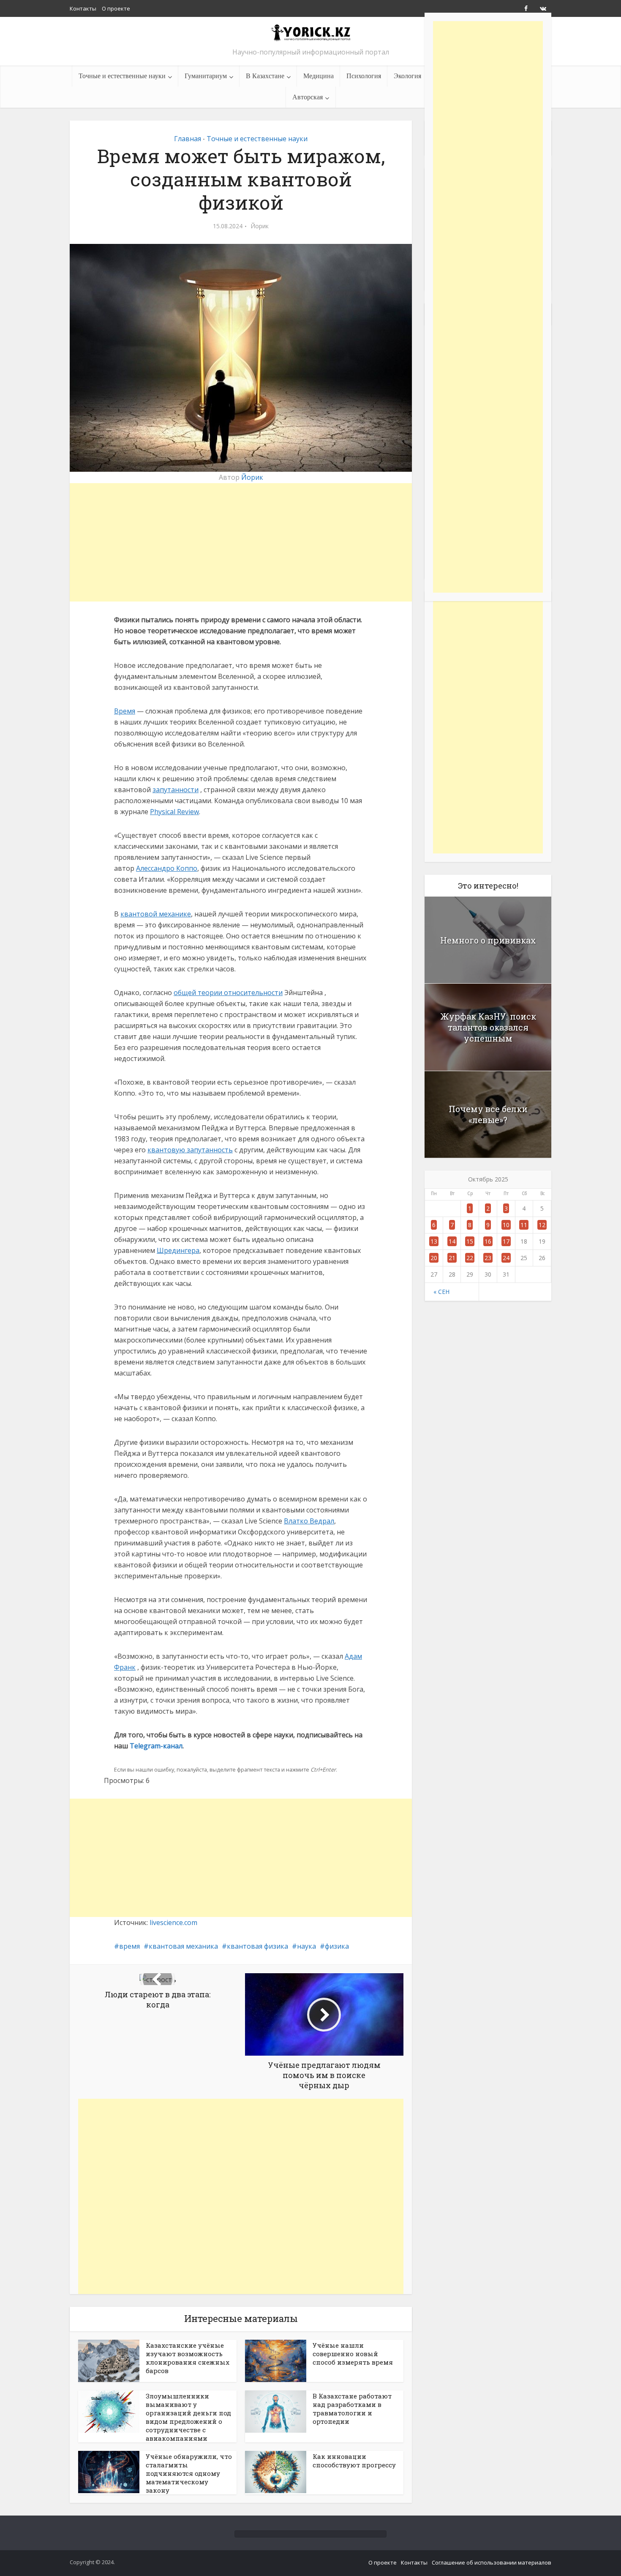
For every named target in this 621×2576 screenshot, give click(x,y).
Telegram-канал (156, 1746)
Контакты (83, 8)
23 (488, 1258)
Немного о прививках (488, 940)
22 (470, 1258)
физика (337, 1946)
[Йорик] (310, 32)
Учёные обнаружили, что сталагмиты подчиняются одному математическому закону (189, 2473)
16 (488, 1241)
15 (470, 1241)
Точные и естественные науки (122, 76)
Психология (364, 76)
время (129, 1946)
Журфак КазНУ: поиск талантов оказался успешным (488, 1027)
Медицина (319, 76)
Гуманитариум (206, 76)
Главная (188, 139)
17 (506, 1241)
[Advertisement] (241, 542)
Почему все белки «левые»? (488, 1114)
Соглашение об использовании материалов (492, 2562)
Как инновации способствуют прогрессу (354, 2461)
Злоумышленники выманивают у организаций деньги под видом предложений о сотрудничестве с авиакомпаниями (188, 2417)
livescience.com (173, 1922)
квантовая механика (183, 1946)
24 (506, 1258)
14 (452, 1241)
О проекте (116, 8)
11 (524, 1225)
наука (306, 1946)
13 (434, 1241)
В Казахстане (265, 76)
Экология (407, 76)
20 (434, 1258)
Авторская (308, 97)
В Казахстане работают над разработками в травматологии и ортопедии (352, 2409)
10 (506, 1225)
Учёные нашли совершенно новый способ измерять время (353, 2354)
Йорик (260, 226)
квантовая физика (257, 1946)
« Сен (441, 1292)
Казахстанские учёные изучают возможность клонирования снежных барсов (188, 2358)
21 (452, 1258)
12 (542, 1225)
